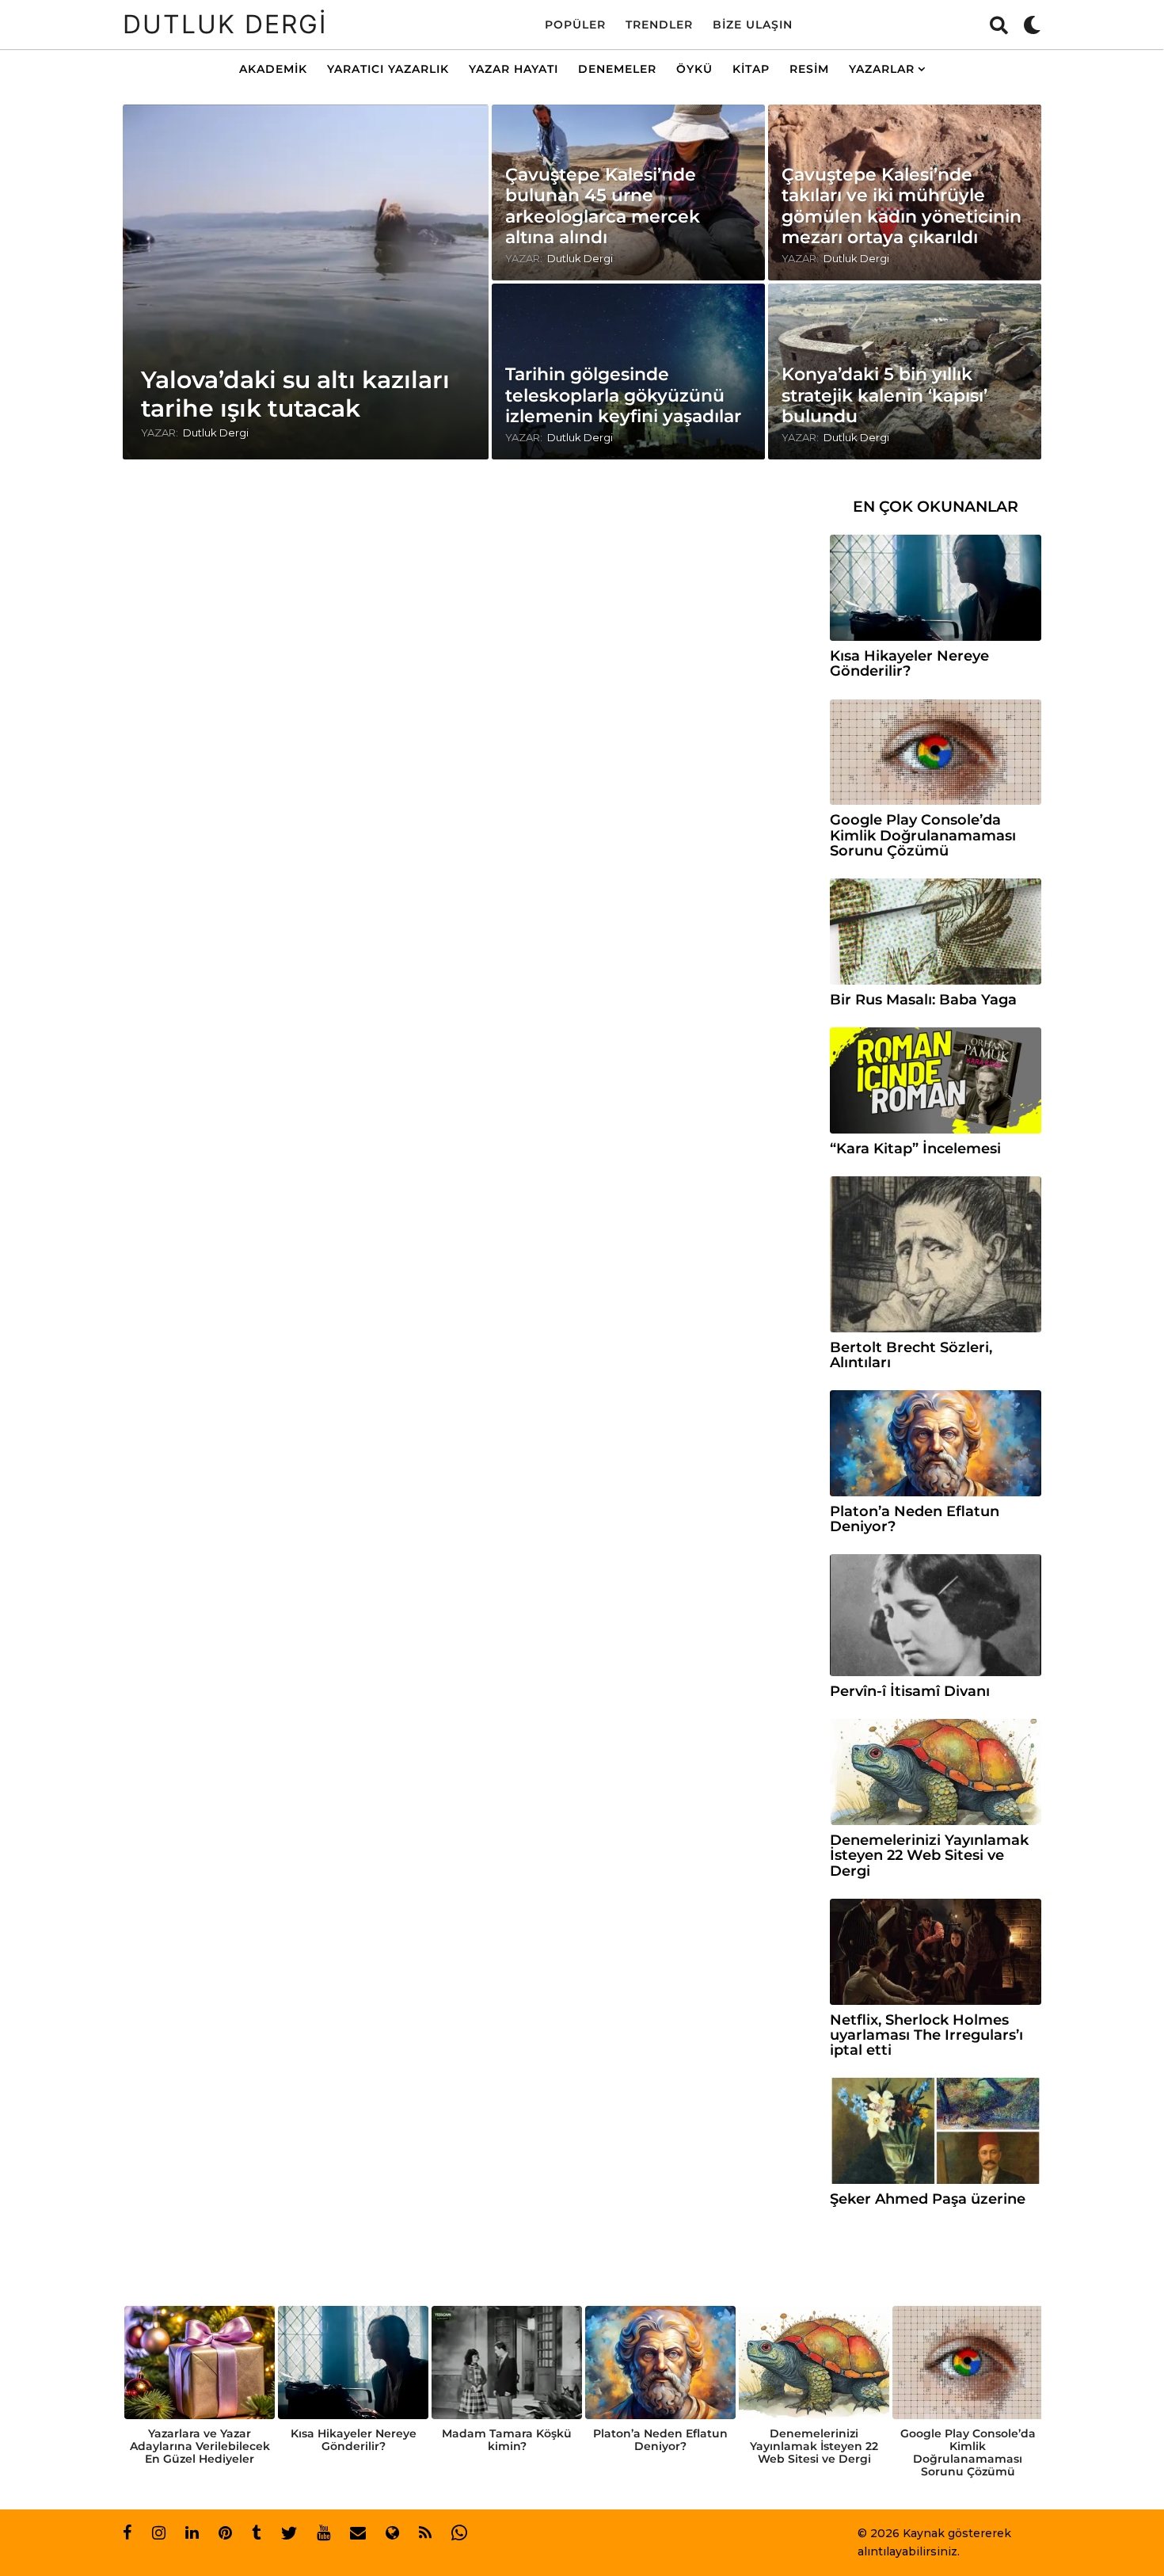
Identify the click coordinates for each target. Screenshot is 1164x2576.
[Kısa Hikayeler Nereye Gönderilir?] (936, 588)
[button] (999, 25)
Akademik (273, 69)
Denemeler (617, 69)
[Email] (358, 2532)
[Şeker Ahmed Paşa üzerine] (936, 2131)
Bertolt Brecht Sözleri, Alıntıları (911, 1355)
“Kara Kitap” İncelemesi (915, 1149)
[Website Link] (392, 2532)
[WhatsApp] (459, 2532)
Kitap (751, 69)
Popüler (575, 25)
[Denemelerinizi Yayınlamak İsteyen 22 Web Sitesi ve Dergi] (936, 1772)
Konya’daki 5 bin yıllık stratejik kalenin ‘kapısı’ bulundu (884, 395)
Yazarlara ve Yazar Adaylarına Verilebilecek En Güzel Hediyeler (200, 2446)
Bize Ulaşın (753, 25)
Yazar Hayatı (514, 69)
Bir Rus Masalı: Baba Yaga (923, 1000)
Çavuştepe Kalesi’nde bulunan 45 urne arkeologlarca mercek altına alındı (603, 206)
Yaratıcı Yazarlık (388, 69)
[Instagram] (159, 2532)
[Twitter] (289, 2532)
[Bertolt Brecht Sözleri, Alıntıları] (936, 1254)
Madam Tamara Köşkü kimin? (507, 2440)
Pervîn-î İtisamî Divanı (910, 1691)
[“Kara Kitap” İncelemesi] (936, 1080)
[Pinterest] (225, 2532)
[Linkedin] (192, 2532)
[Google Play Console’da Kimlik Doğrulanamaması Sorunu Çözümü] (936, 753)
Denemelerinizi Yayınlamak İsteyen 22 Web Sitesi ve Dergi (929, 1856)
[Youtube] (323, 2532)
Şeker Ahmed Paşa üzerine (928, 2199)
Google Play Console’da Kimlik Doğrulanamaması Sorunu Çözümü (923, 835)
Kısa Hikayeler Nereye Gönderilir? (909, 663)
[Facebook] (127, 2532)
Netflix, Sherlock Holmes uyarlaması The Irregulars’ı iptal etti (926, 2035)
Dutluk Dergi (225, 24)
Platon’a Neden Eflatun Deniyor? (915, 1519)
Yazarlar (882, 69)
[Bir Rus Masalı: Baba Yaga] (936, 932)
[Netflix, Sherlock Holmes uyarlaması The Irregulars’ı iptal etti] (936, 1952)
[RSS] (425, 2532)
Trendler (659, 25)
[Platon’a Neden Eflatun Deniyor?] (936, 1443)
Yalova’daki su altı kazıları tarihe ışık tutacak (295, 394)
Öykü (694, 69)
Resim (809, 69)
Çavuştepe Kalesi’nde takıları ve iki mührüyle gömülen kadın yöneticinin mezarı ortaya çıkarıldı (902, 206)
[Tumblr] (257, 2532)
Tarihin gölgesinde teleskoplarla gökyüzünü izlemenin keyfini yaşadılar (623, 395)
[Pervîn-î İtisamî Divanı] (936, 1615)
